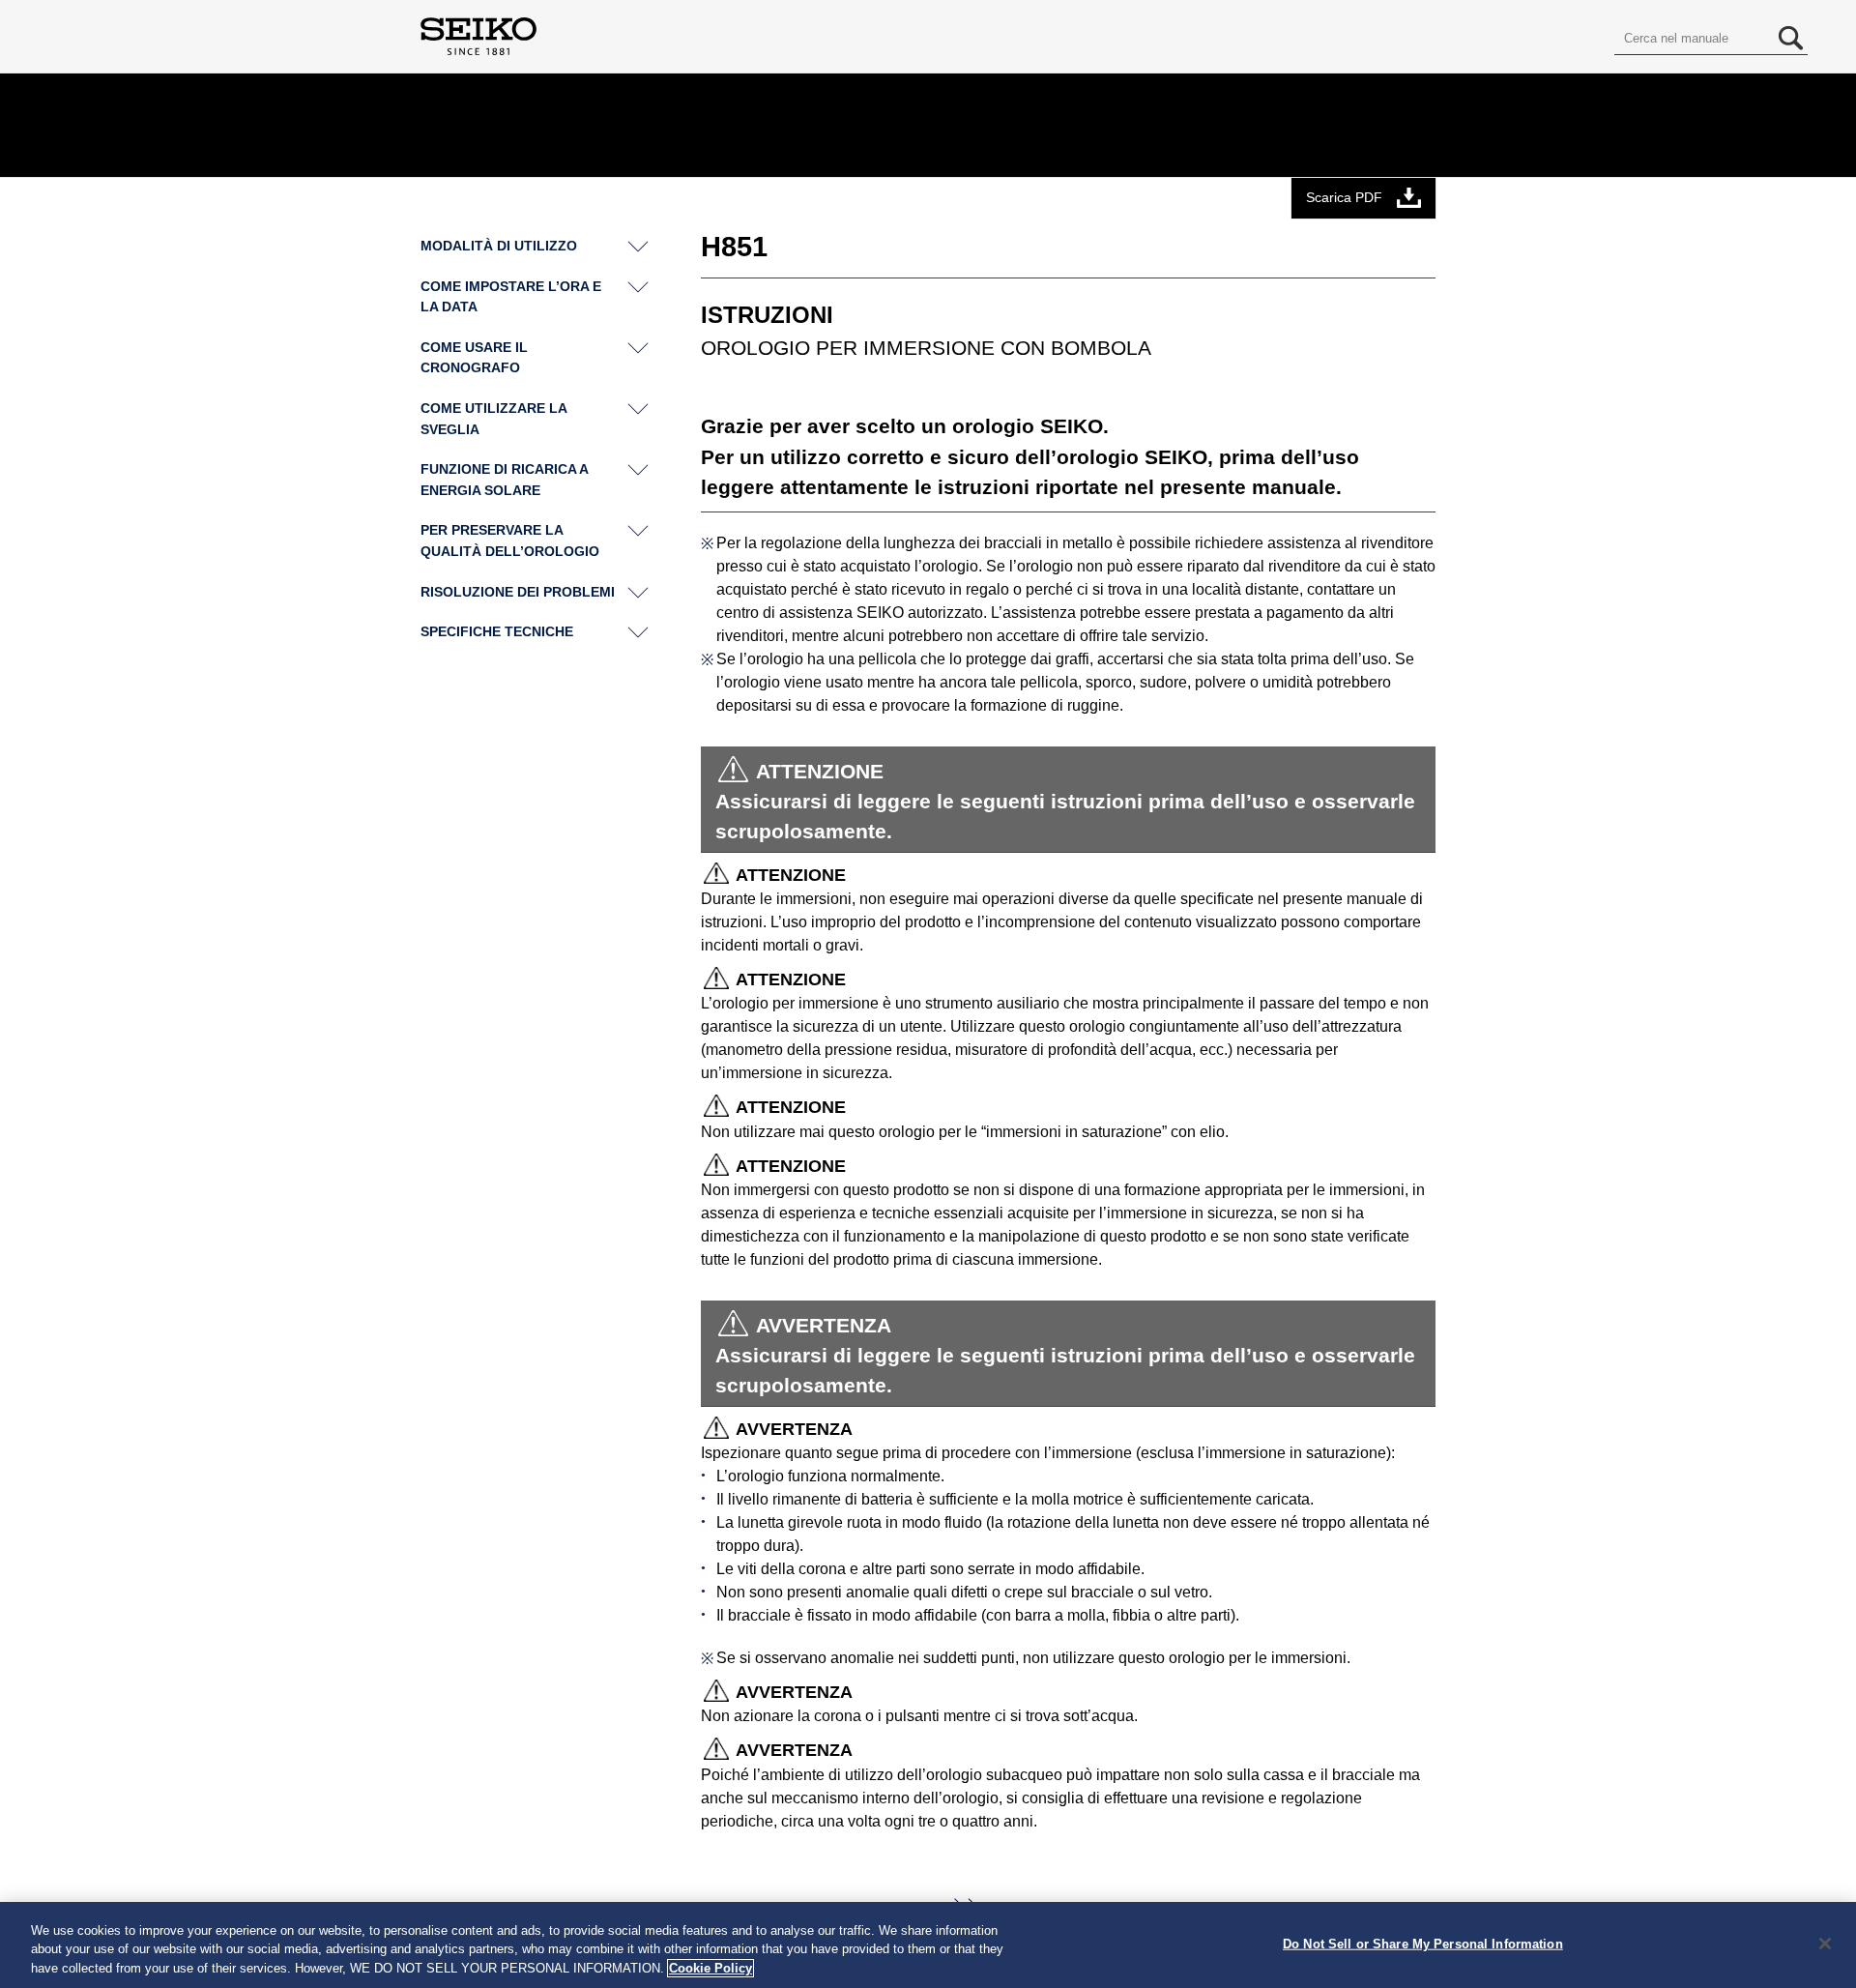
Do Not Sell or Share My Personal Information (1423, 1943)
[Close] (1825, 1944)
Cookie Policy (710, 1968)
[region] (928, 1945)
